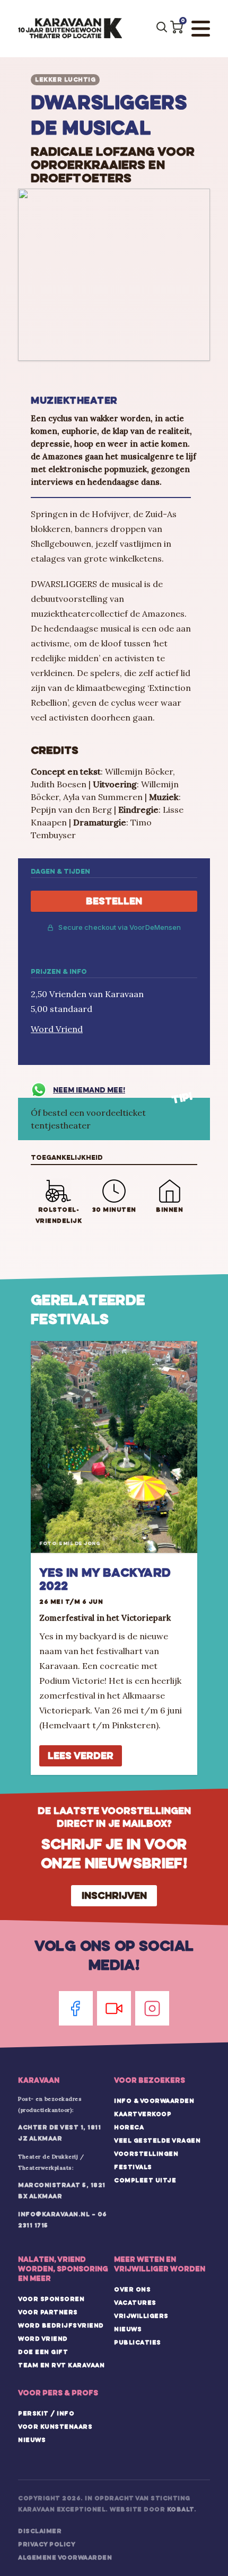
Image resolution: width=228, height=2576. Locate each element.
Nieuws (128, 2329)
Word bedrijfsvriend (61, 2325)
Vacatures (135, 2303)
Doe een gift (43, 2352)
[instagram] (152, 2008)
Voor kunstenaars (55, 2427)
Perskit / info (46, 2413)
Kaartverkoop (143, 2114)
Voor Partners (48, 2312)
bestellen (114, 901)
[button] (177, 27)
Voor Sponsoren (51, 2299)
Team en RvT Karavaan (61, 2365)
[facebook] (76, 2008)
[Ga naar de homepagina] (70, 29)
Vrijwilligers (141, 2316)
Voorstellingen (146, 2154)
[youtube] (114, 2008)
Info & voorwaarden (154, 2101)
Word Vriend (57, 1029)
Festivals (133, 2167)
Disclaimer (40, 2531)
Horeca (129, 2127)
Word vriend (43, 2339)
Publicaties (138, 2342)
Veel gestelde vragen (157, 2140)
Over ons (132, 2289)
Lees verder (81, 1756)
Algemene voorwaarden (65, 2557)
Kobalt (181, 2509)
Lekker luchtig (65, 79)
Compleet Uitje (145, 2180)
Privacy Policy (47, 2544)
